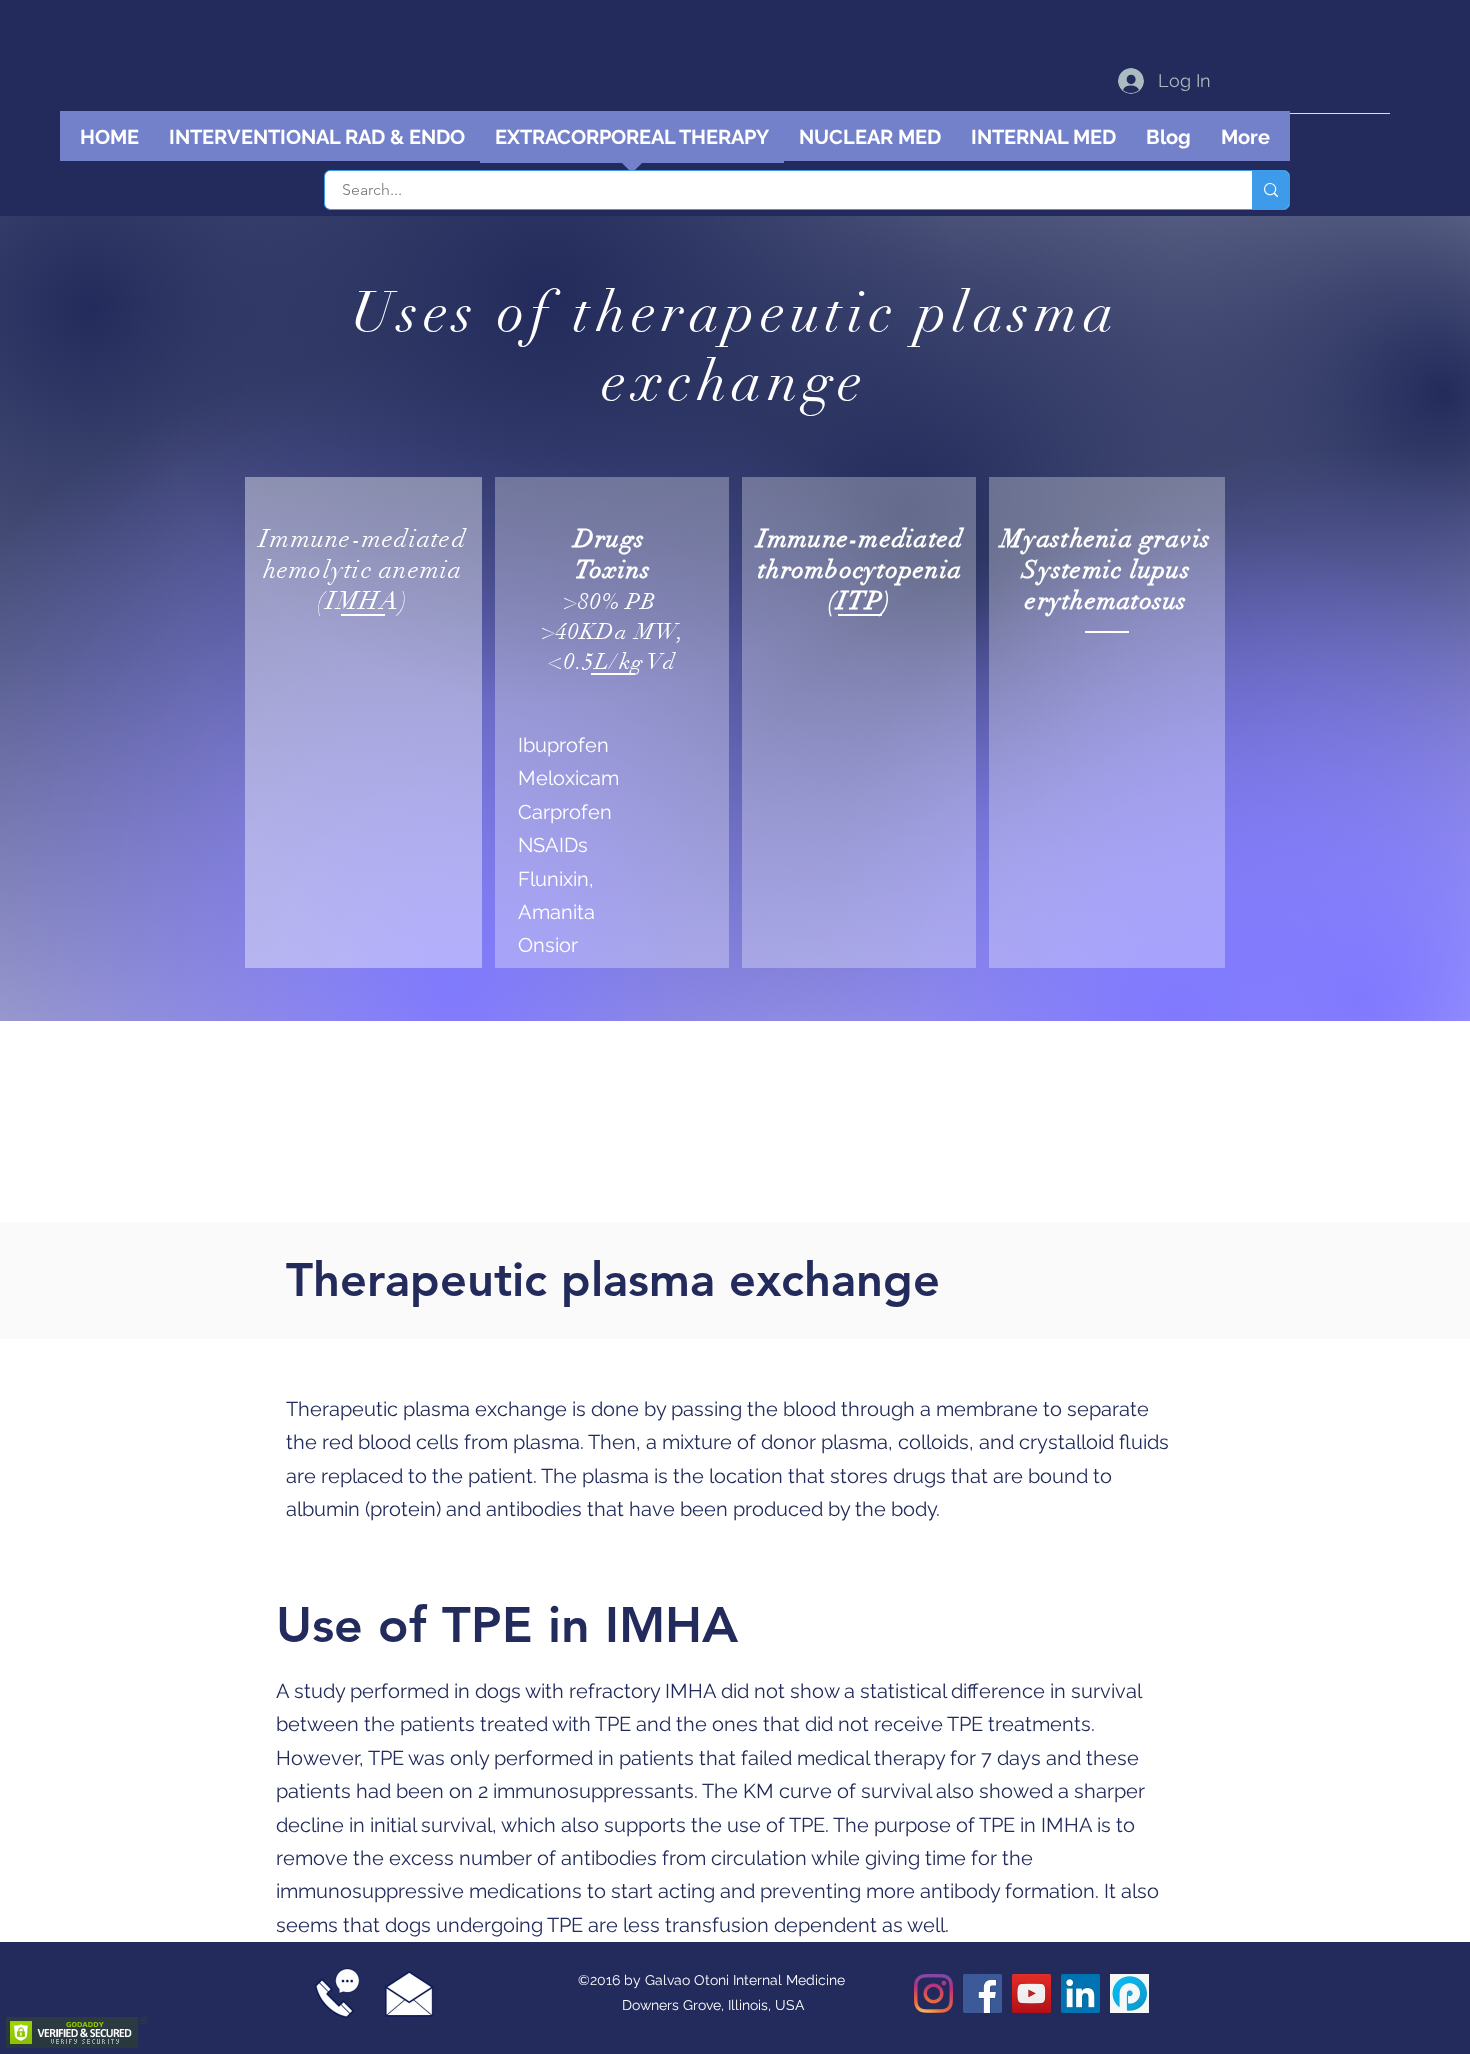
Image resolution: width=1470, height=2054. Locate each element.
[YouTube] (1031, 1993)
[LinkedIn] (1080, 1993)
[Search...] (1270, 190)
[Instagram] (933, 1993)
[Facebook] (982, 1993)
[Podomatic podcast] (1129, 1993)
